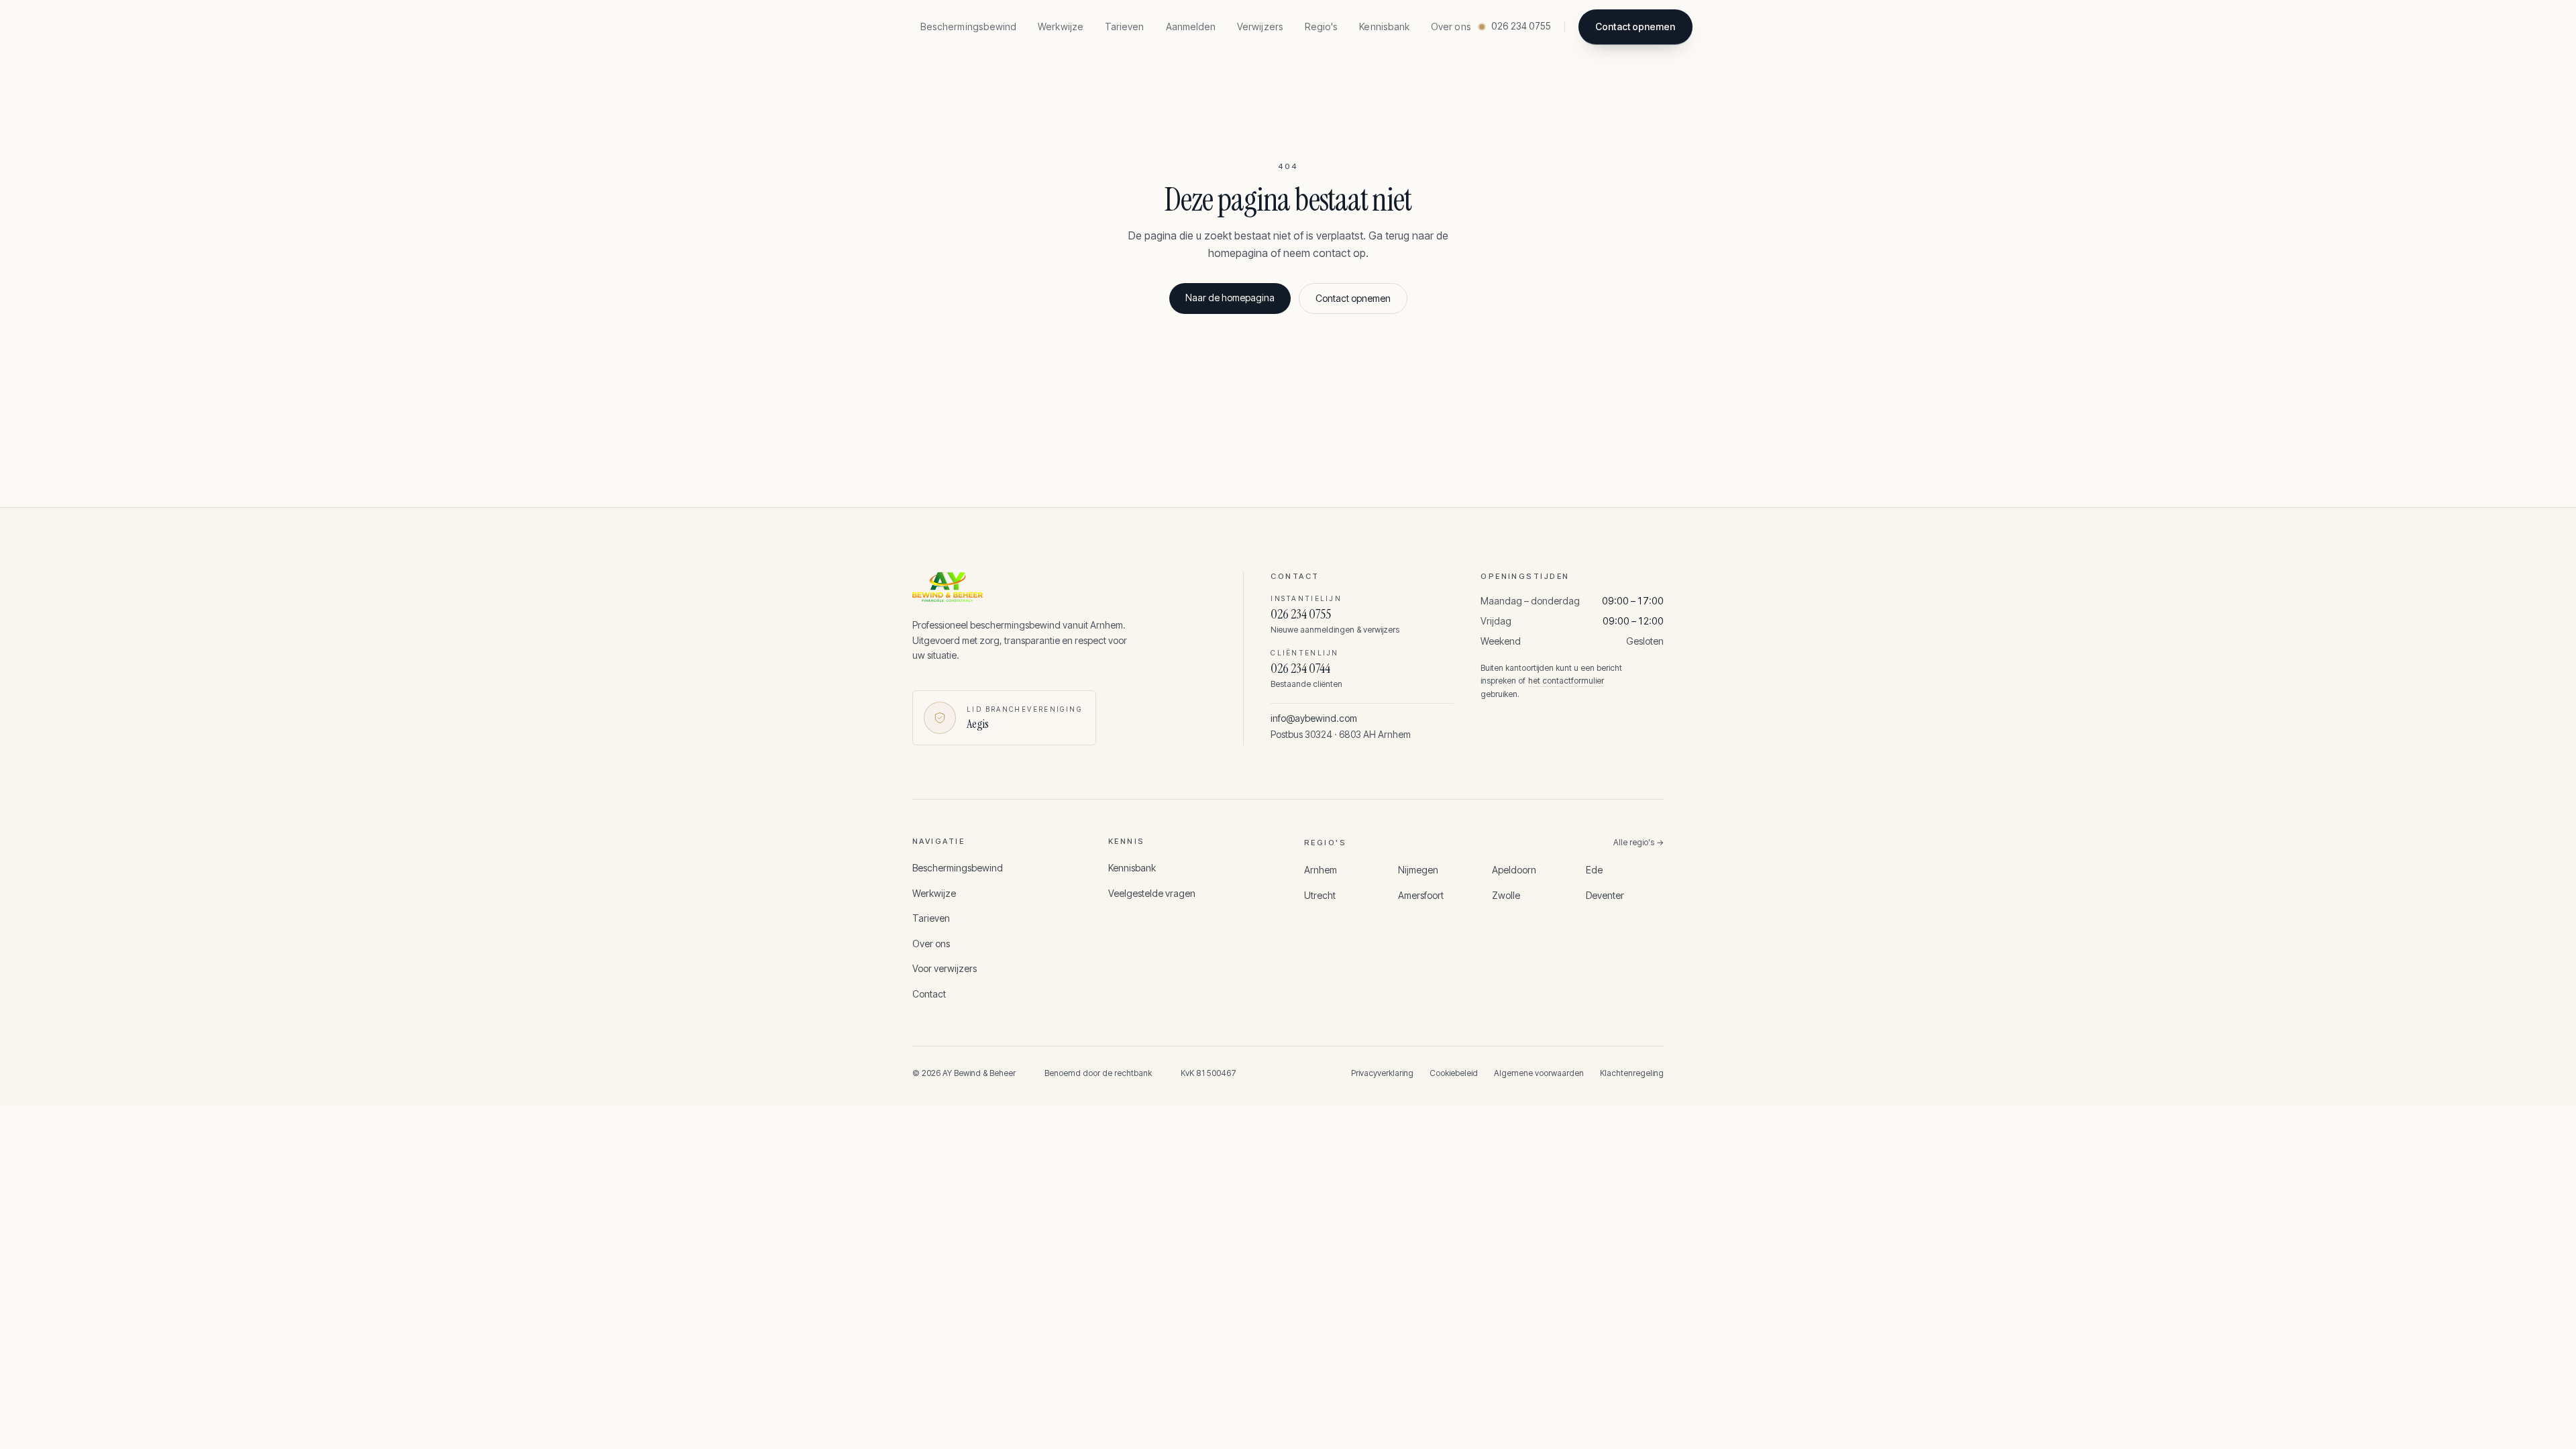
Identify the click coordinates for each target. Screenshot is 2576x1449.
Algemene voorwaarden (1539, 1073)
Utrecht (1320, 895)
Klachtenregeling (1632, 1073)
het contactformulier (1566, 681)
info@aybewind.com (1314, 718)
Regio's (1322, 26)
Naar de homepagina (1230, 298)
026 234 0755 (1301, 614)
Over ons (1451, 26)
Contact (929, 994)
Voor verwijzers (945, 968)
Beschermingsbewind (968, 26)
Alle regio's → (1639, 842)
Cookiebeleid (1454, 1073)
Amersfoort (1421, 895)
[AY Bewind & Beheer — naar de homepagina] (1056, 587)
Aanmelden (1191, 26)
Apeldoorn (1514, 870)
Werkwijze (1061, 26)
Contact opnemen (1635, 26)
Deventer (1605, 895)
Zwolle (1506, 895)
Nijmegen (1418, 870)
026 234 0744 (1300, 668)
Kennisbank (1384, 26)
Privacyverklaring (1382, 1073)
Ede (1594, 870)
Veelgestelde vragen (1152, 893)
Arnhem (1321, 870)
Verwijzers (1260, 26)
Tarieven (1125, 26)
